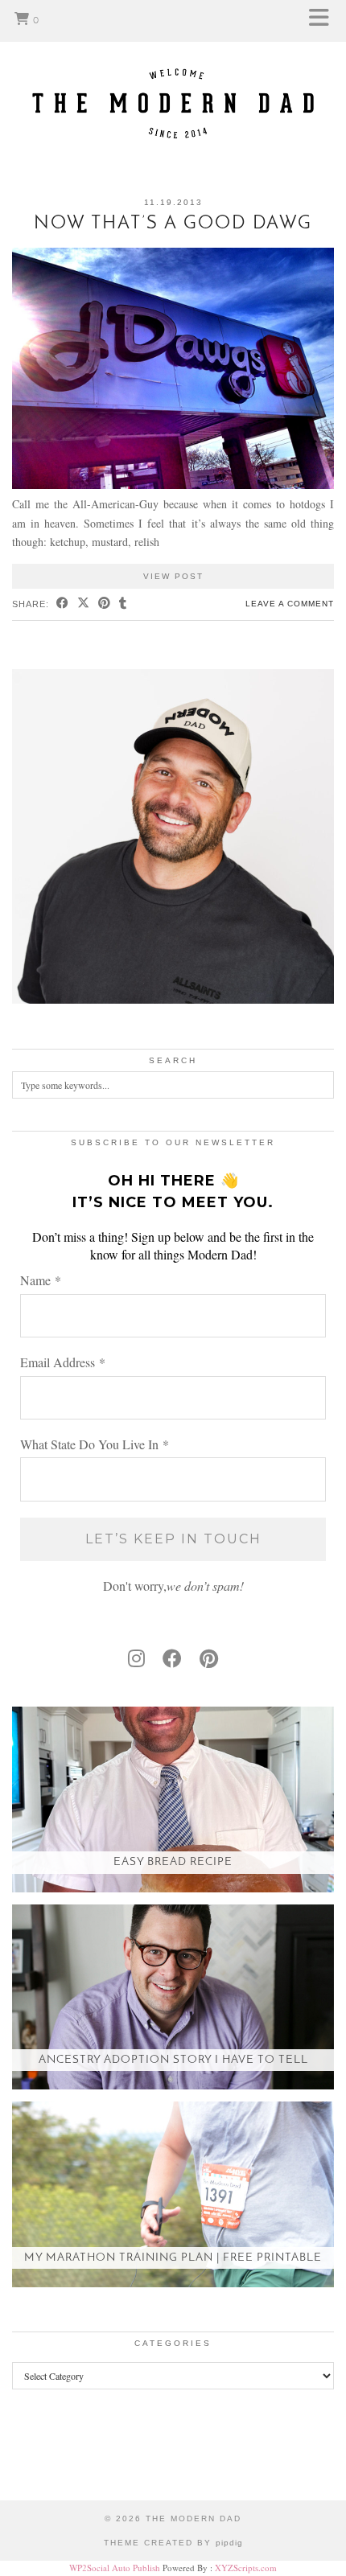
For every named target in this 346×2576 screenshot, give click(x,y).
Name (41, 1280)
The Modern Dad (194, 2518)
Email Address (63, 1362)
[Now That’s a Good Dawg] (173, 485)
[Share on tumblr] (123, 604)
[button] (324, 21)
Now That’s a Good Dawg (173, 224)
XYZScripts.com (246, 2568)
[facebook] (172, 1658)
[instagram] (136, 1658)
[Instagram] (43, 2457)
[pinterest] (209, 1658)
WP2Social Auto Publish (115, 2568)
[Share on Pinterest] (105, 604)
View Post (173, 576)
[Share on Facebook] (63, 604)
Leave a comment (290, 604)
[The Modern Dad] (173, 78)
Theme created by (173, 2543)
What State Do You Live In (95, 1444)
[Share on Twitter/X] (84, 604)
